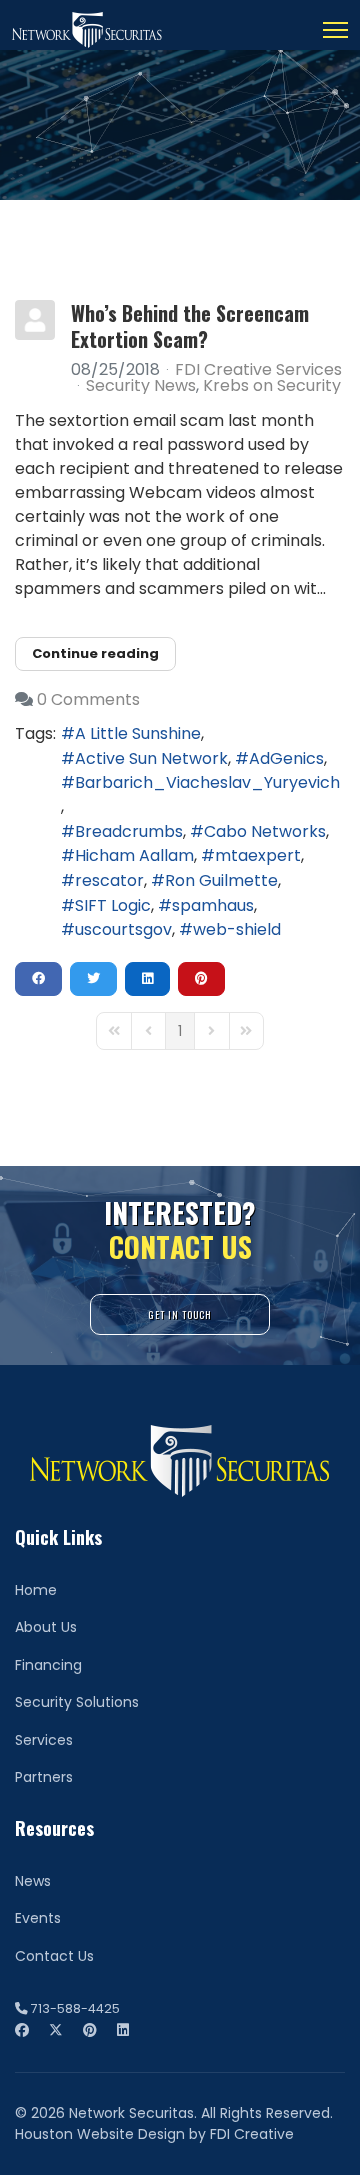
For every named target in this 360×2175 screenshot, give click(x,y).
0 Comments (88, 699)
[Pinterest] (90, 2030)
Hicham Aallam (134, 855)
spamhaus (213, 905)
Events (38, 1918)
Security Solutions (77, 1702)
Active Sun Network (151, 758)
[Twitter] (56, 2030)
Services (44, 1740)
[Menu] (335, 30)
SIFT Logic (113, 905)
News (33, 1881)
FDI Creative (252, 2134)
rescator (109, 880)
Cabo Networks (265, 831)
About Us (46, 1627)
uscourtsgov (123, 929)
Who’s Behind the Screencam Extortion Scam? (190, 326)
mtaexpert (258, 855)
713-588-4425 (75, 2008)
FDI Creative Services (258, 369)
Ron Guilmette (221, 880)
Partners (44, 1777)
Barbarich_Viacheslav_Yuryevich (207, 782)
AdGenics (286, 758)
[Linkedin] (123, 2030)
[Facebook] (22, 2030)
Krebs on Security (272, 386)
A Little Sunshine (138, 733)
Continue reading (95, 653)
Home (36, 1590)
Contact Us (54, 1956)
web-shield (237, 929)
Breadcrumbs (129, 831)
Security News (141, 386)
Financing (48, 1665)
